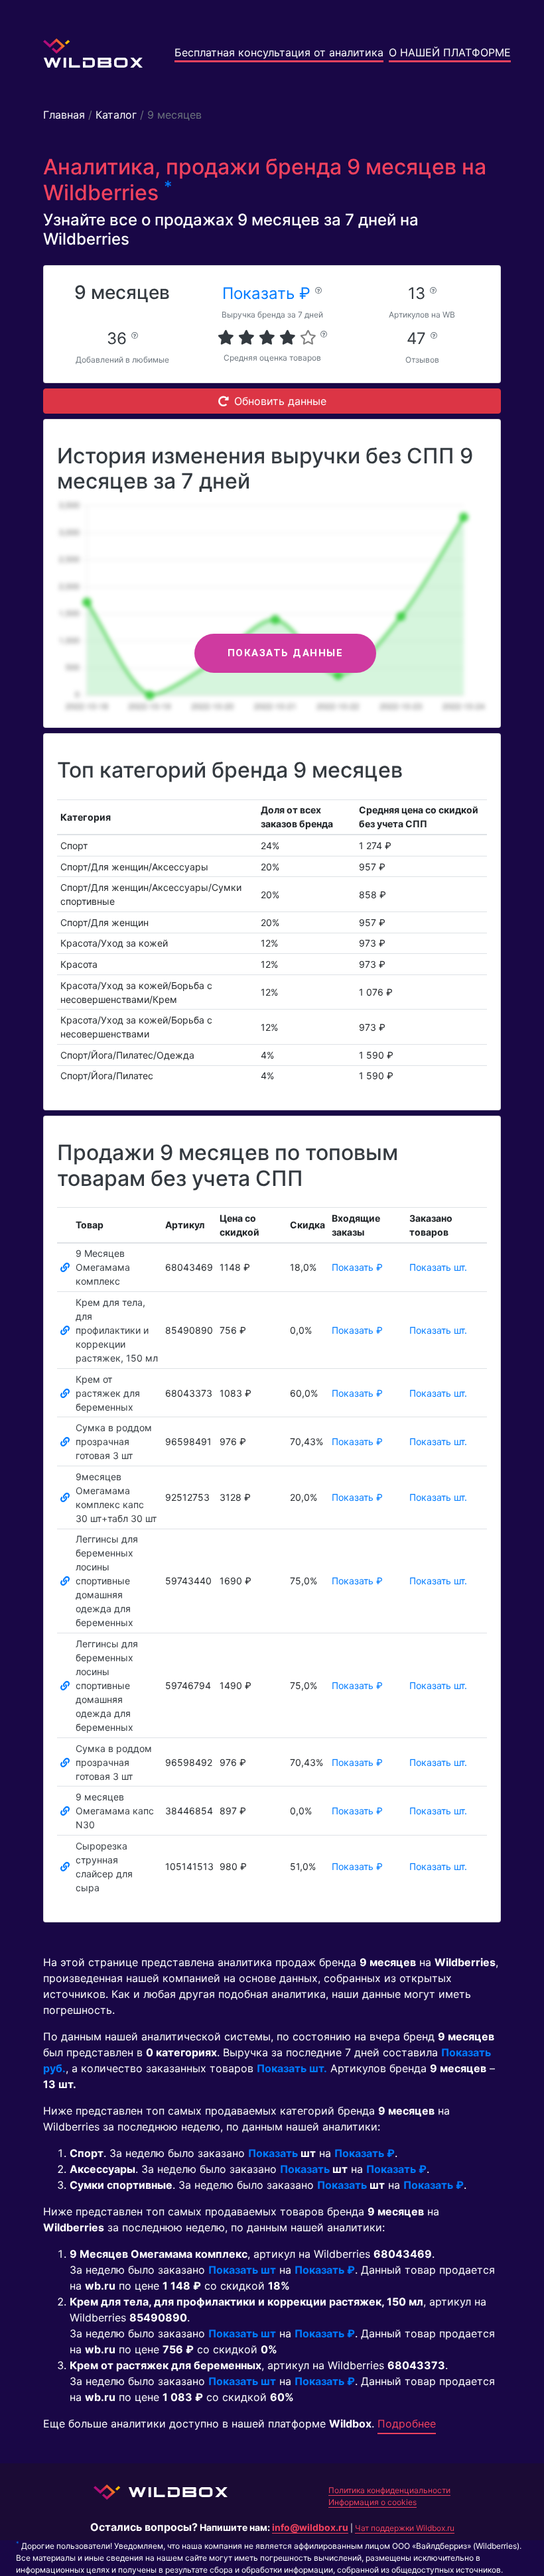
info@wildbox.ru (310, 2527)
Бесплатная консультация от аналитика (279, 52)
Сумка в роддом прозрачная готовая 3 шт (114, 1441)
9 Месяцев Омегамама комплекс (103, 1267)
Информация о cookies (373, 2502)
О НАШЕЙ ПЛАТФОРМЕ (450, 52)
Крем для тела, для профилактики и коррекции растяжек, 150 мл (117, 1330)
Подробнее (407, 2424)
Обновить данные (280, 401)
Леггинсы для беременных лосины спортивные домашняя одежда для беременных (107, 1581)
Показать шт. (438, 1267)
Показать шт (242, 2270)
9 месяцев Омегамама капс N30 (115, 1811)
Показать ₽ (269, 293)
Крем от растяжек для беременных (108, 1393)
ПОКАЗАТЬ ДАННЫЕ (286, 653)
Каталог (116, 115)
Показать (273, 2153)
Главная (64, 115)
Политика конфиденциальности (389, 2490)
